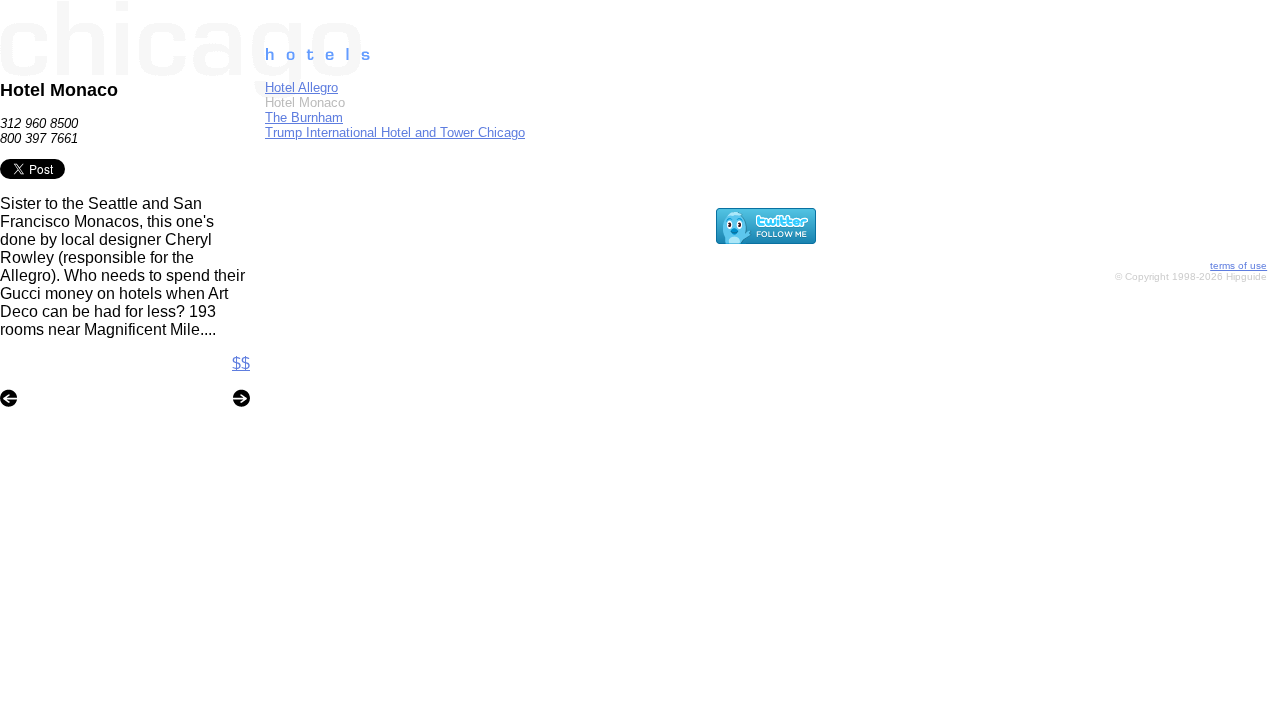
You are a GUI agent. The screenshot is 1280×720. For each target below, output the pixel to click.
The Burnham (304, 117)
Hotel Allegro (301, 87)
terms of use (1238, 265)
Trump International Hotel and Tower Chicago (395, 132)
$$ (241, 363)
